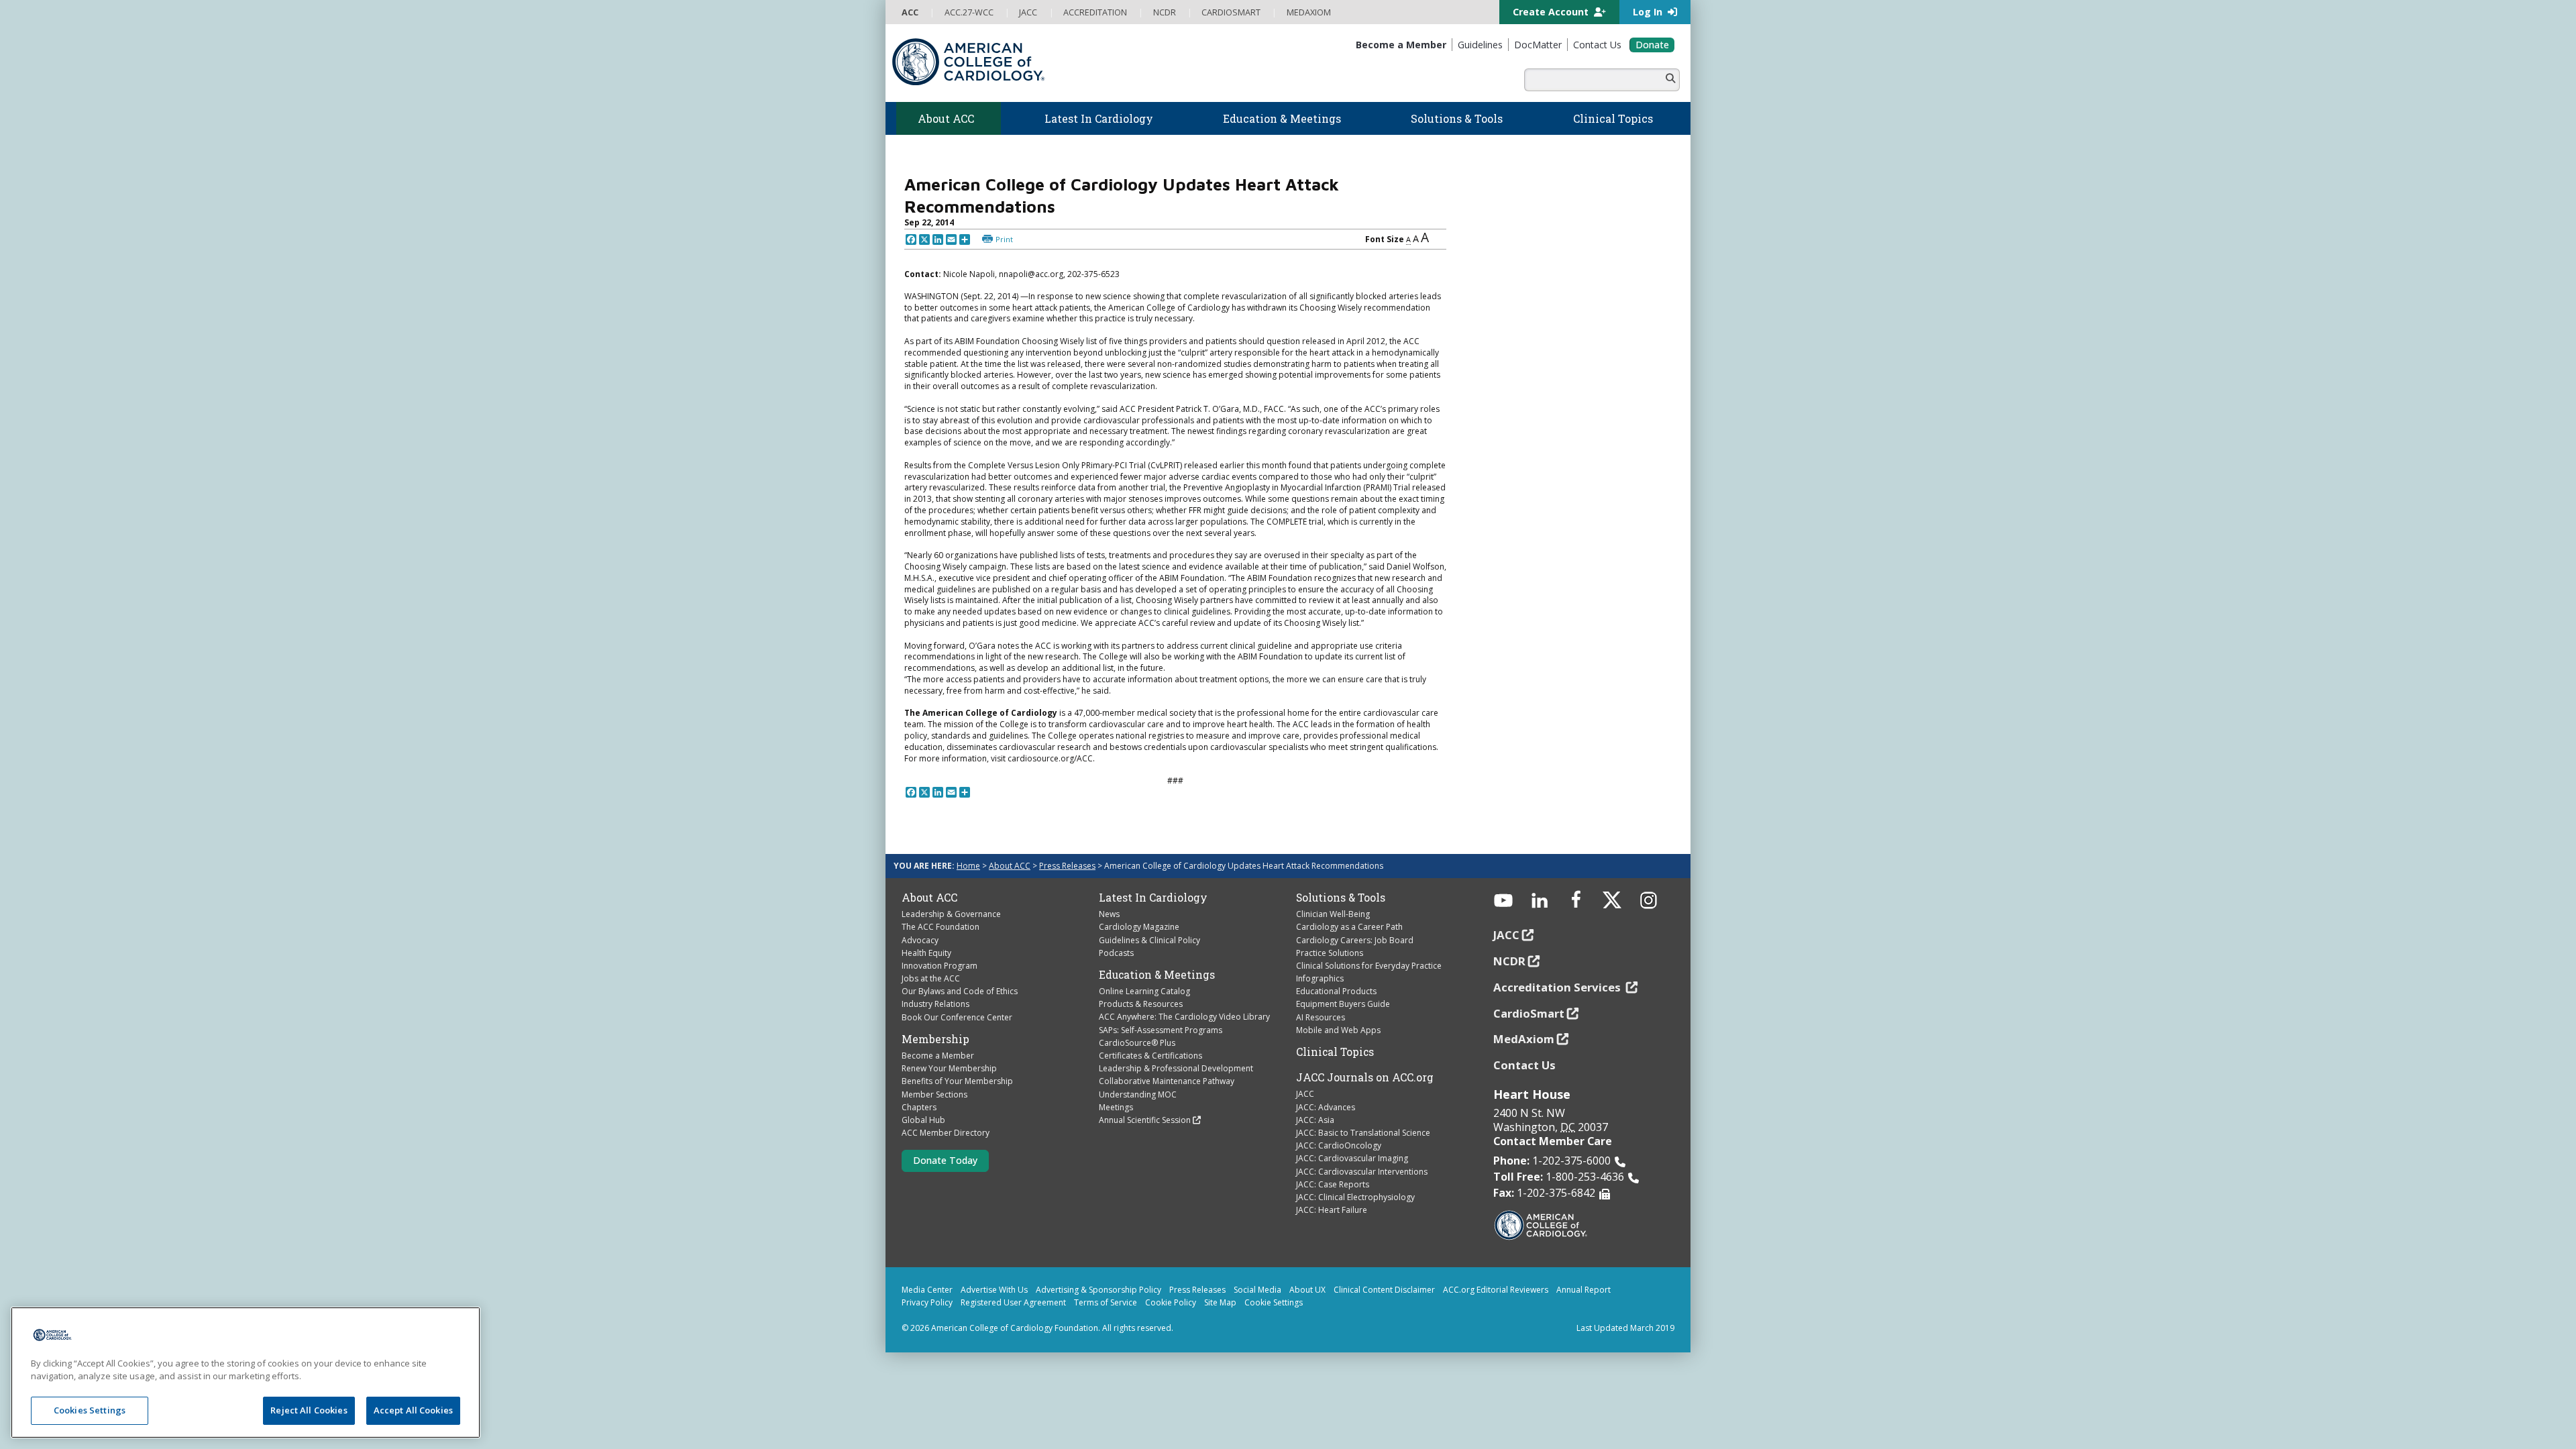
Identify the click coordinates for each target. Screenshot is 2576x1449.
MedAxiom (1524, 1039)
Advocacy (920, 940)
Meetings (1116, 1107)
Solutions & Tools (1341, 898)
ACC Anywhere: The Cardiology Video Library (1184, 1017)
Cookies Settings (90, 1410)
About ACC (1010, 866)
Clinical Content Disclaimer (1384, 1290)
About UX (1307, 1290)
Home (968, 866)
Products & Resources (1141, 1004)
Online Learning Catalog (1144, 991)
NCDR (1509, 961)
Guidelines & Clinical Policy (1149, 940)
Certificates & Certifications (1150, 1056)
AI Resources (1321, 1017)
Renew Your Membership (949, 1068)
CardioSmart (1529, 1013)
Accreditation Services (1558, 987)
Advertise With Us (994, 1290)
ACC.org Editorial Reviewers (1496, 1290)
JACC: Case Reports (1333, 1184)
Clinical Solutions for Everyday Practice (1369, 966)
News (1109, 914)
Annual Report (1584, 1290)
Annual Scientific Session (1145, 1120)
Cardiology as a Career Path (1349, 927)
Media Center (927, 1290)
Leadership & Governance (951, 914)
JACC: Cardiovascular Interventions (1362, 1172)
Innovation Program (940, 966)
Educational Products (1336, 991)
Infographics (1320, 978)
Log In (1649, 12)
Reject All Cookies (309, 1410)
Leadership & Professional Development (1176, 1068)
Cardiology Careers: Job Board (1355, 940)
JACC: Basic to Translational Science (1363, 1133)
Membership (935, 1039)
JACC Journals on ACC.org (1365, 1077)
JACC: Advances (1326, 1107)
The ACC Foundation (941, 927)
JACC (1305, 1094)
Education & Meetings (1157, 975)
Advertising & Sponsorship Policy (1098, 1290)
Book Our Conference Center (957, 1017)
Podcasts (1116, 953)
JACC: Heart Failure (1332, 1210)
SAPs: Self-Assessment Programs (1161, 1030)
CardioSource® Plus (1137, 1043)
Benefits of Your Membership (957, 1081)
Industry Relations (935, 1004)
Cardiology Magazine (1139, 927)
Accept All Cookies (413, 1410)
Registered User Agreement (1013, 1302)
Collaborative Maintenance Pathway (1167, 1081)
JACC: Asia (1315, 1120)
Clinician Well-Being (1333, 914)
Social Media (1257, 1290)
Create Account (1552, 12)
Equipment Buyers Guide (1343, 1004)
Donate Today (945, 1160)
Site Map (1220, 1302)
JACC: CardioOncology (1339, 1145)
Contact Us (1524, 1065)
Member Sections (934, 1094)
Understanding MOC (1138, 1094)
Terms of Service (1106, 1302)
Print (1004, 239)
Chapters (919, 1107)
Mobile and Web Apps (1338, 1030)
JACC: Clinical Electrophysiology (1355, 1197)
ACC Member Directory (946, 1133)
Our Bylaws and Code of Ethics (960, 991)
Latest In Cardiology (1153, 898)
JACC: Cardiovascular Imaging (1352, 1158)
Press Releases (1067, 866)
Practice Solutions (1330, 953)
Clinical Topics (1335, 1052)
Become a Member (938, 1056)
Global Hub (923, 1120)
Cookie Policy (1171, 1302)
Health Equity (926, 953)
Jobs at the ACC (931, 978)
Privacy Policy (927, 1302)
